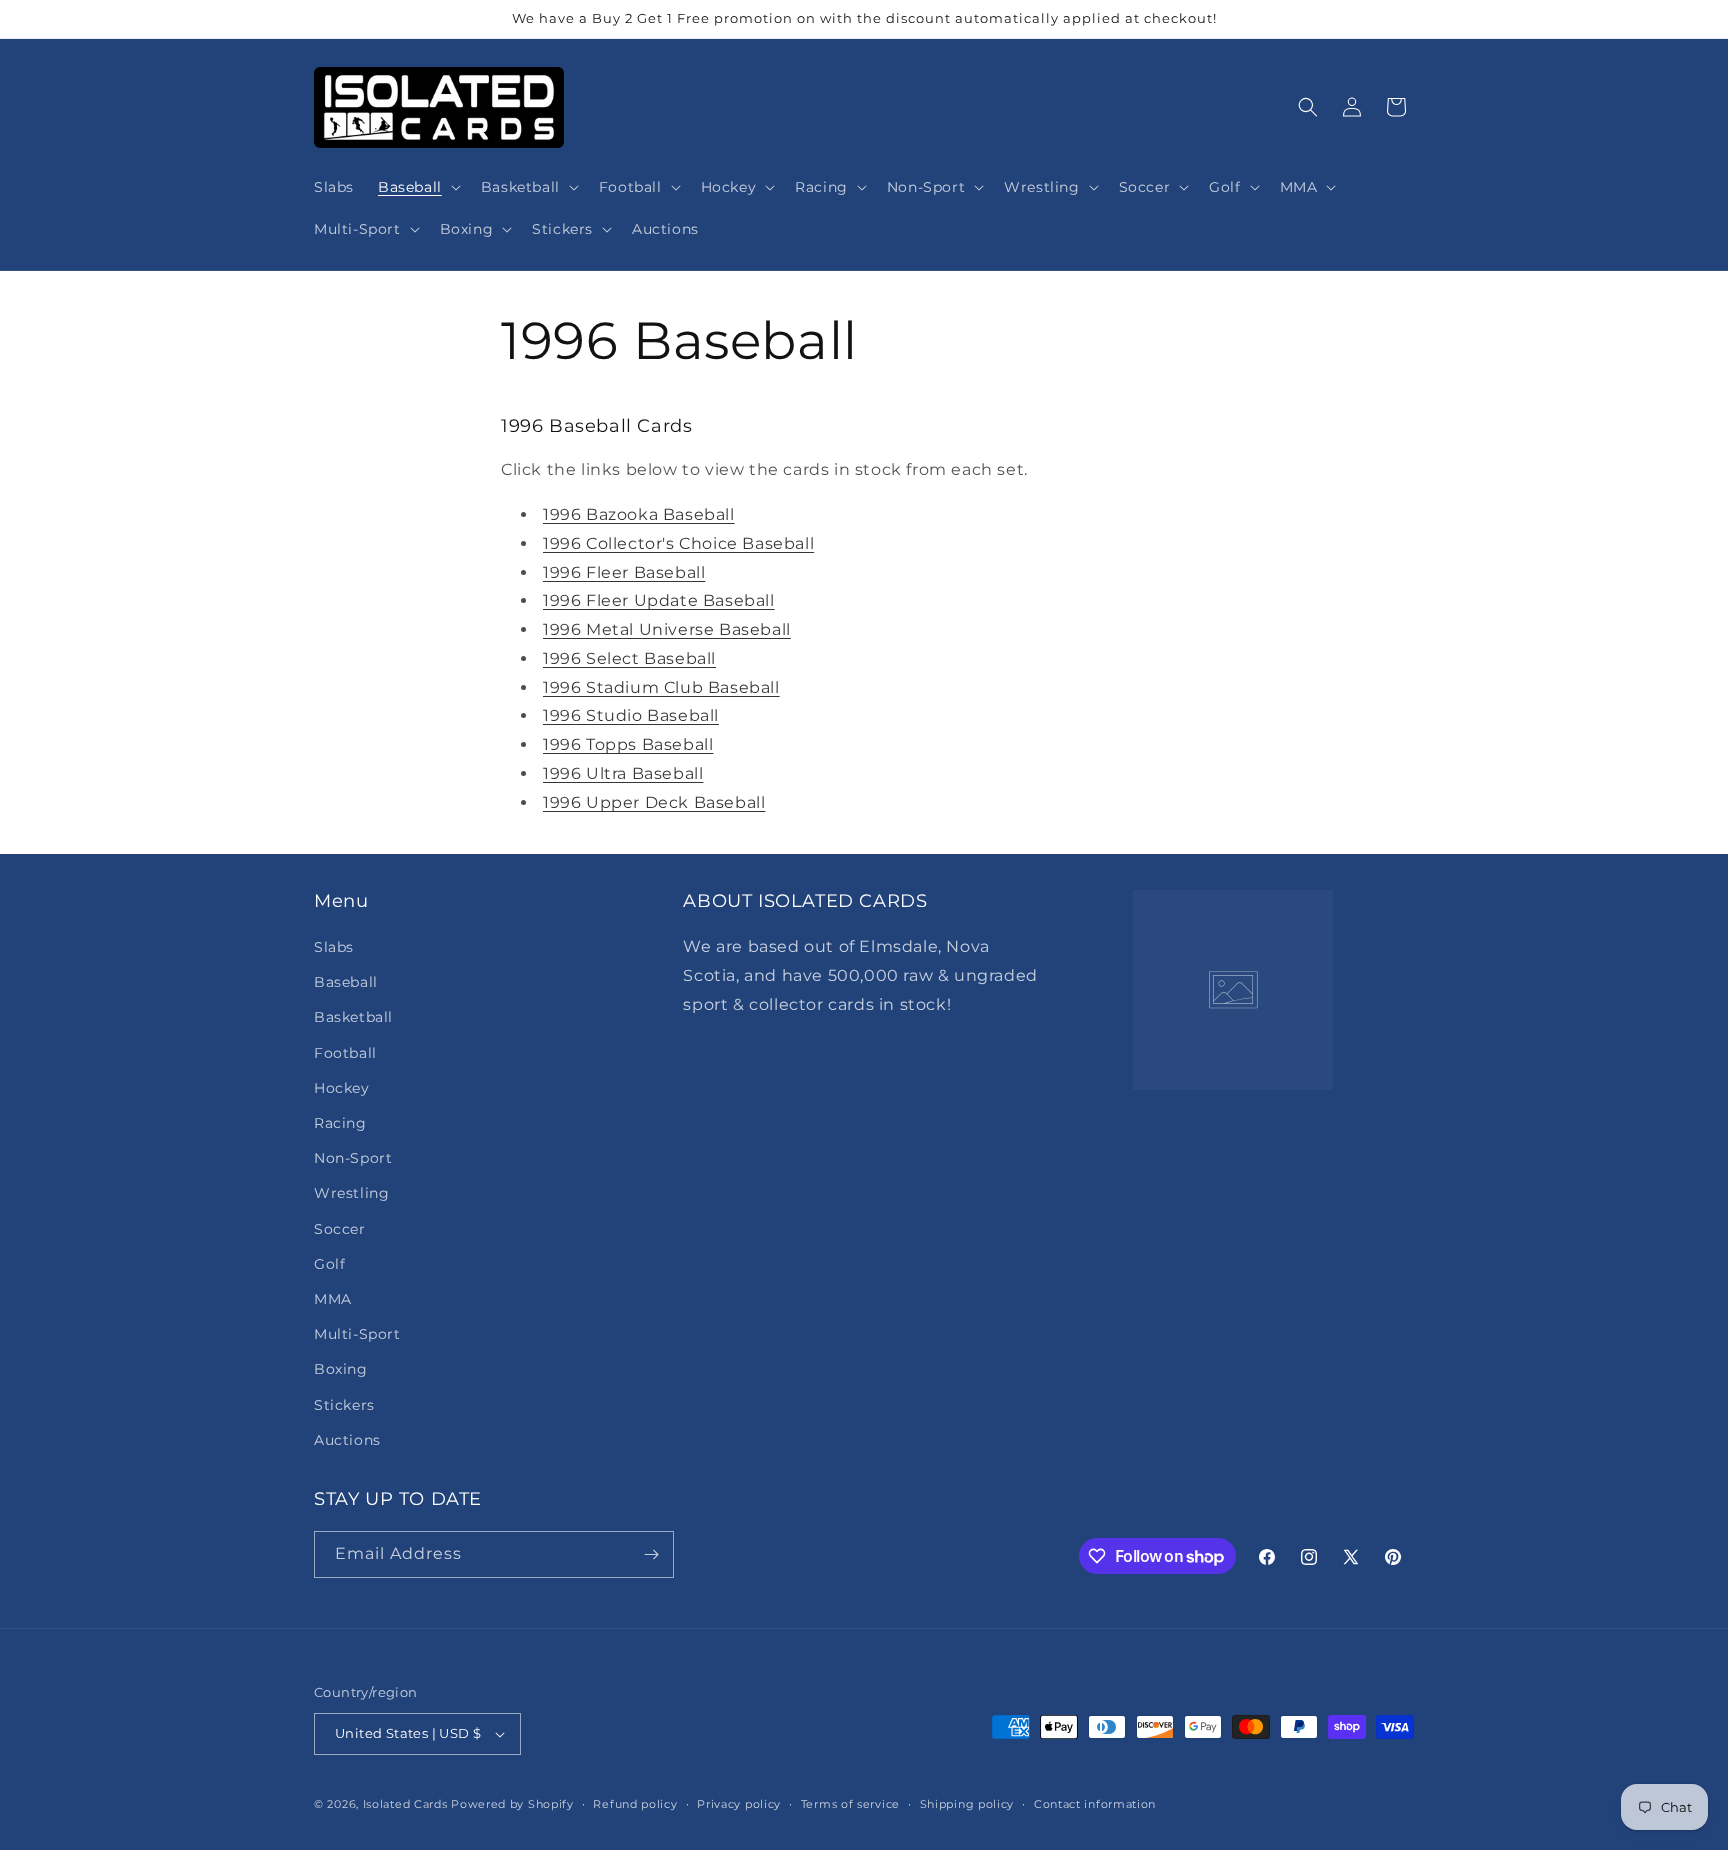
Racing (340, 1123)
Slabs (334, 947)
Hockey (342, 1088)
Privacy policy (739, 1804)
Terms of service (850, 1804)
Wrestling (351, 1193)
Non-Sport (353, 1158)
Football (345, 1053)
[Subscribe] (651, 1554)
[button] (417, 187)
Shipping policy (967, 1804)
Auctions (347, 1440)
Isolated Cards (407, 1804)
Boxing (341, 1369)
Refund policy (635, 1804)
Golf (329, 1264)
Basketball (353, 1017)
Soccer (340, 1229)
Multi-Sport (357, 1334)
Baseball (346, 982)
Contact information (1095, 1804)
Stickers (344, 1405)
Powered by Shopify (512, 1804)
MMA (333, 1299)
